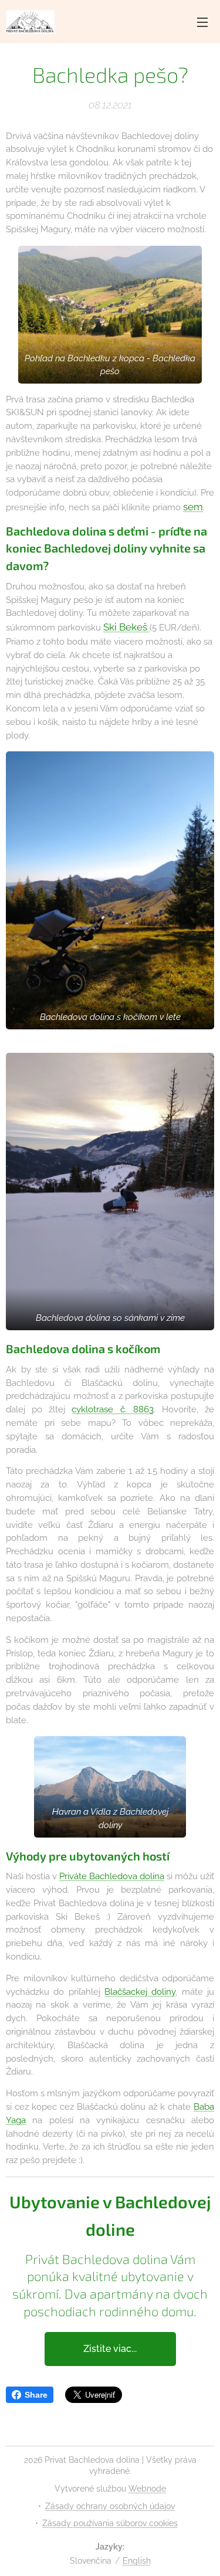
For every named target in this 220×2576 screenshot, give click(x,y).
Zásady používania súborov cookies (110, 2523)
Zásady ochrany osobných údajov (110, 2506)
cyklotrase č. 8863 (112, 1409)
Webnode (147, 2489)
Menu (202, 22)
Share (36, 2395)
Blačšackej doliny (140, 1992)
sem (193, 507)
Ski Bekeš (126, 627)
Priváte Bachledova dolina (112, 1876)
